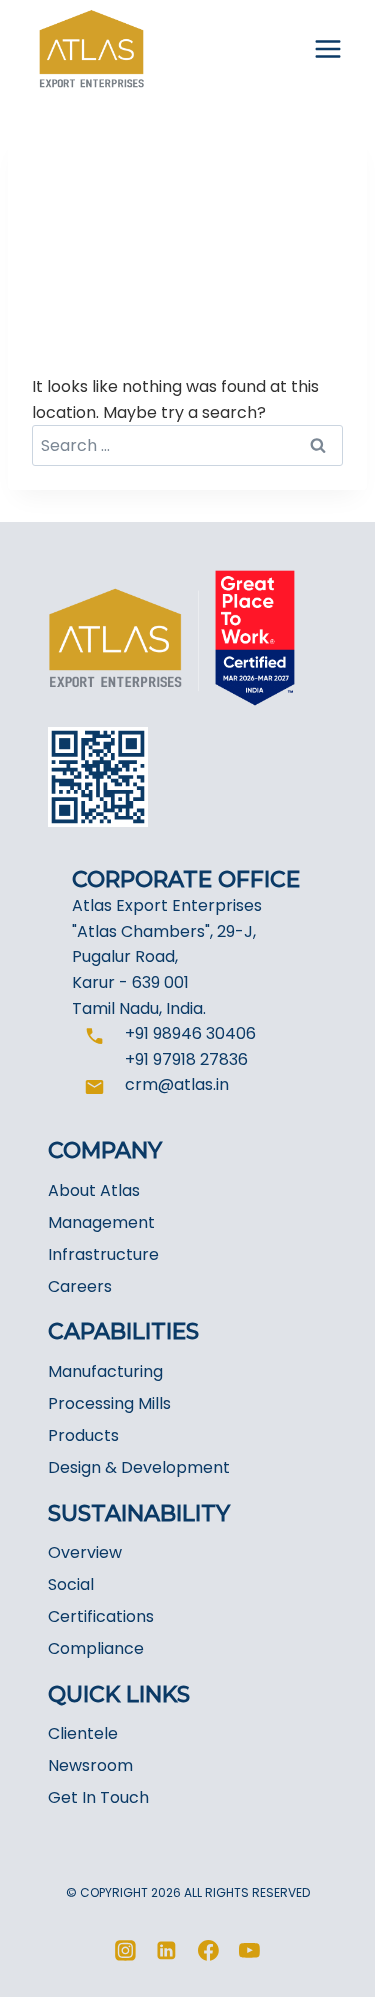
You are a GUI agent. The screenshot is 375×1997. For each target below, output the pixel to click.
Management (101, 1222)
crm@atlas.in (177, 1084)
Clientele (83, 1733)
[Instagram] (125, 1951)
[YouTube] (250, 1951)
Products (83, 1435)
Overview (85, 1552)
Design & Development (139, 1467)
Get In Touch (98, 1797)
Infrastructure (103, 1254)
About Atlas (94, 1190)
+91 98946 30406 (190, 1033)
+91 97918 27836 (186, 1059)
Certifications (101, 1616)
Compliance (96, 1648)
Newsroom (90, 1765)
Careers (80, 1286)
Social (71, 1584)
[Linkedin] (167, 1951)
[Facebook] (209, 1951)
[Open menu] (327, 49)
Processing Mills (109, 1403)
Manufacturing (105, 1371)
